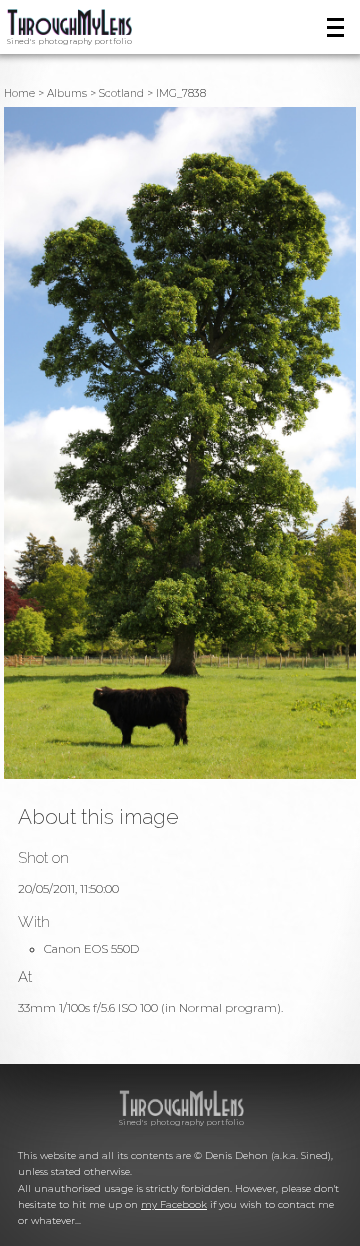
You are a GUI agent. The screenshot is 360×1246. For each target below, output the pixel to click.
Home (19, 93)
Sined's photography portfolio (69, 41)
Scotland (121, 93)
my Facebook (174, 1204)
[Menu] (335, 27)
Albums (67, 93)
